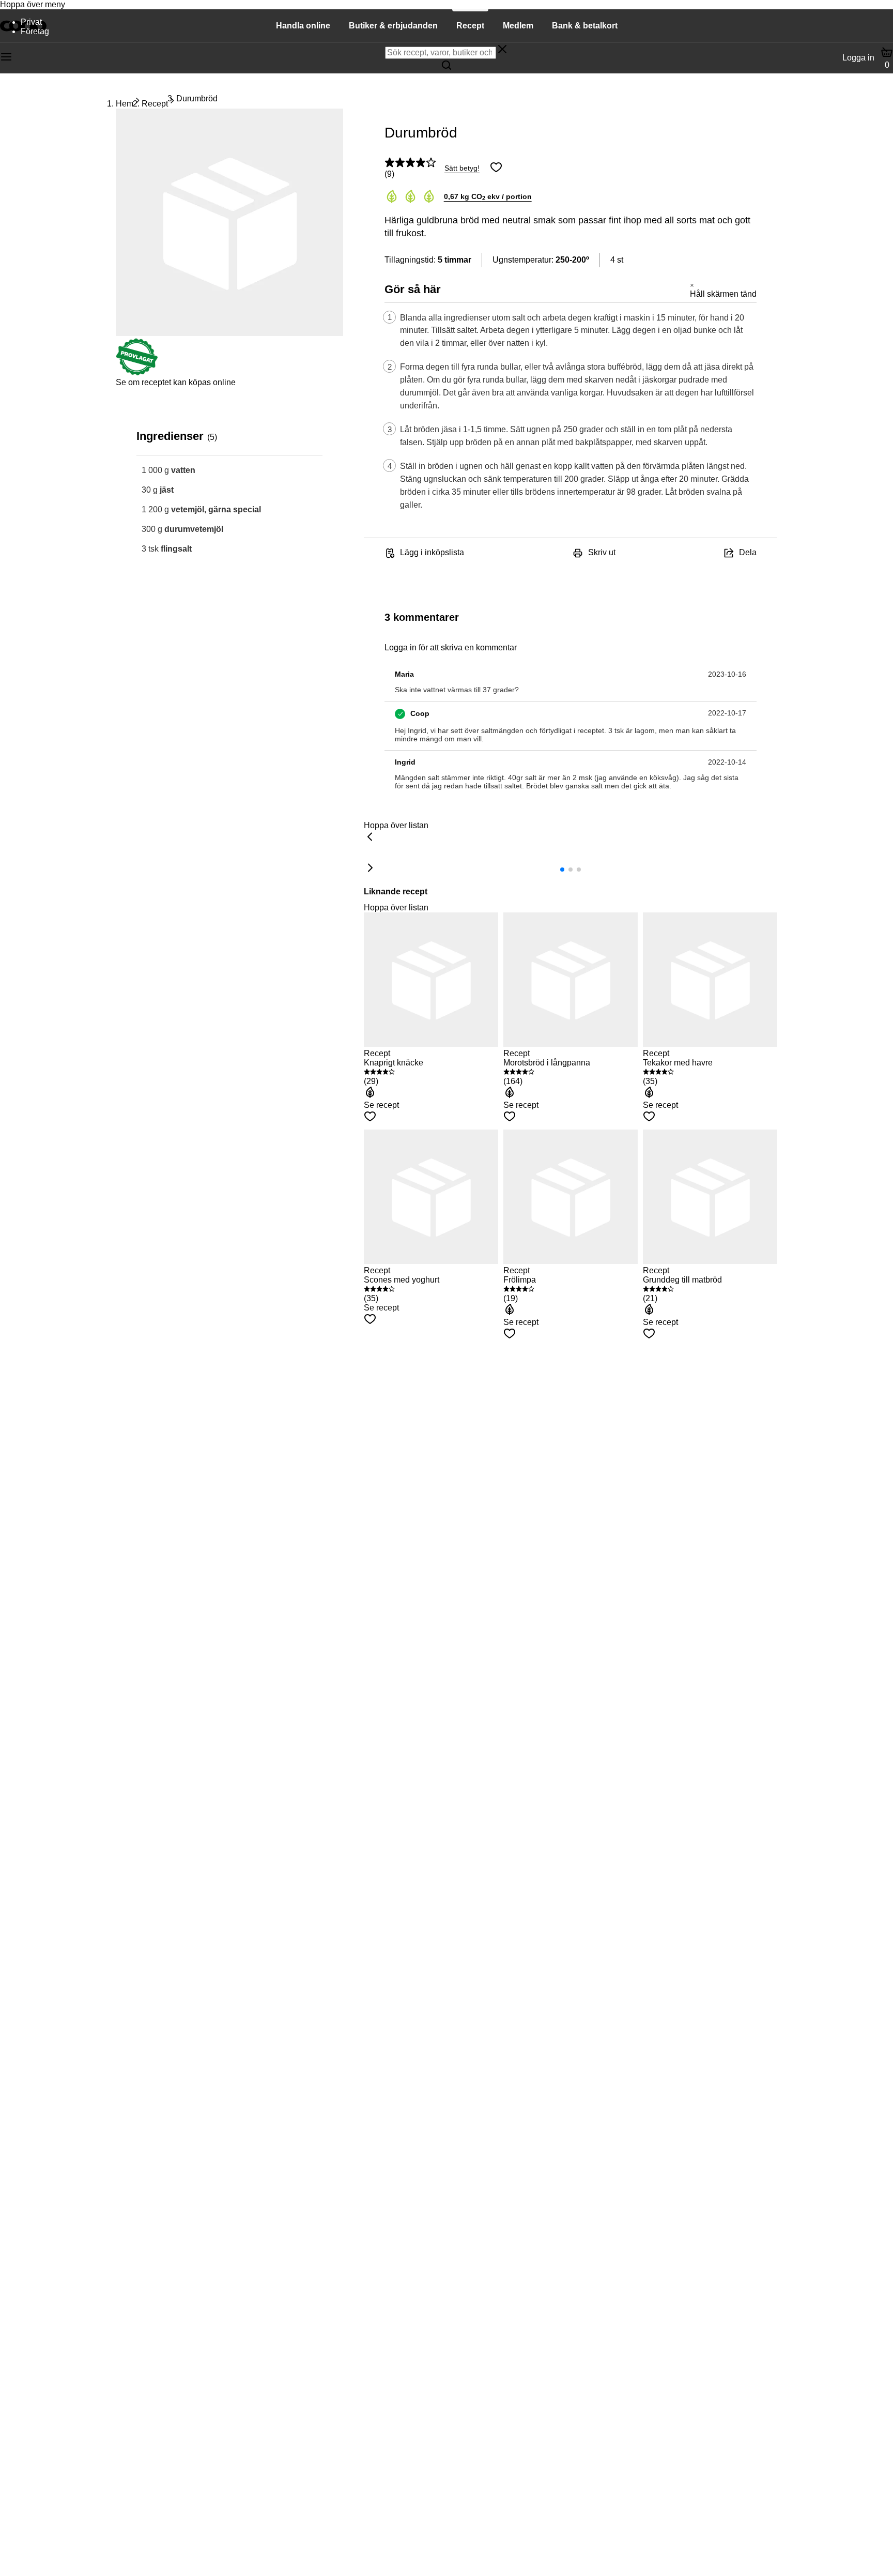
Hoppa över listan (396, 825)
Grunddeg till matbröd (682, 1280)
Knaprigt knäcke (394, 1063)
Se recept (381, 1105)
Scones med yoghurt (402, 1280)
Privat (31, 22)
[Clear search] (502, 50)
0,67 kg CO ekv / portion (488, 196)
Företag (35, 31)
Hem (125, 104)
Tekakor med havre (678, 1063)
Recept (155, 104)
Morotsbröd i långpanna (547, 1063)
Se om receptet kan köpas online (176, 382)
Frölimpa (520, 1280)
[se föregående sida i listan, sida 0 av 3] (370, 837)
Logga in (858, 58)
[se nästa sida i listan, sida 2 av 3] (370, 868)
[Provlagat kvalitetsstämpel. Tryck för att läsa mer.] (137, 373)
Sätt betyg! (462, 168)
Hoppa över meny (33, 4)
